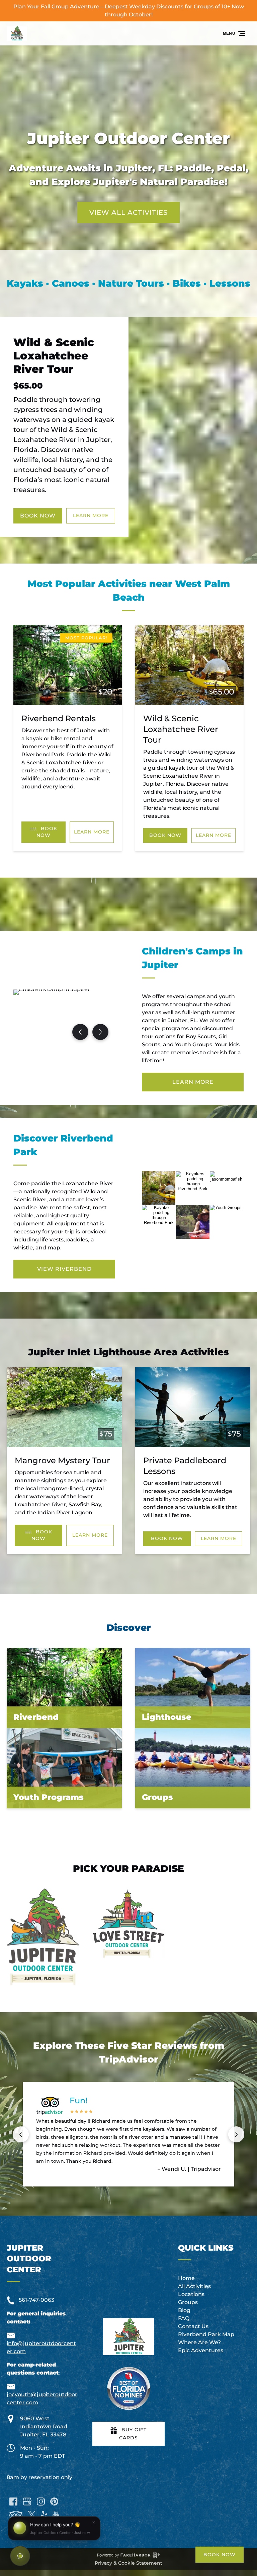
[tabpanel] (64, 1018)
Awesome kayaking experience (133, 2101)
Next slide (236, 2134)
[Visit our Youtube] (56, 2515)
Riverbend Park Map (206, 2334)
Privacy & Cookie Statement (128, 2563)
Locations (191, 2294)
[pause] (124, 239)
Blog (184, 2310)
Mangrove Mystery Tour (62, 1460)
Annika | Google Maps (191, 2168)
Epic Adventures (201, 2350)
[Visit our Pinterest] (54, 2502)
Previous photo (80, 1032)
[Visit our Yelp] (44, 2515)
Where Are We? (199, 2342)
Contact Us (193, 2326)
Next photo (100, 1032)
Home (186, 2278)
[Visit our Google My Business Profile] (27, 2502)
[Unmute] (133, 239)
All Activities (194, 2286)
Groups (188, 2302)
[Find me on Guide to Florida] (128, 2388)
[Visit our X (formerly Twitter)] (32, 2515)
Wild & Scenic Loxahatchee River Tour (54, 356)
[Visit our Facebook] (13, 2502)
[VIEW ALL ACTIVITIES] (128, 192)
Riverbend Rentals (59, 718)
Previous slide (21, 2134)
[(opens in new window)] (43, 1892)
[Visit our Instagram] (41, 2502)
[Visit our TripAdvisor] (16, 2515)
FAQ (184, 2318)
